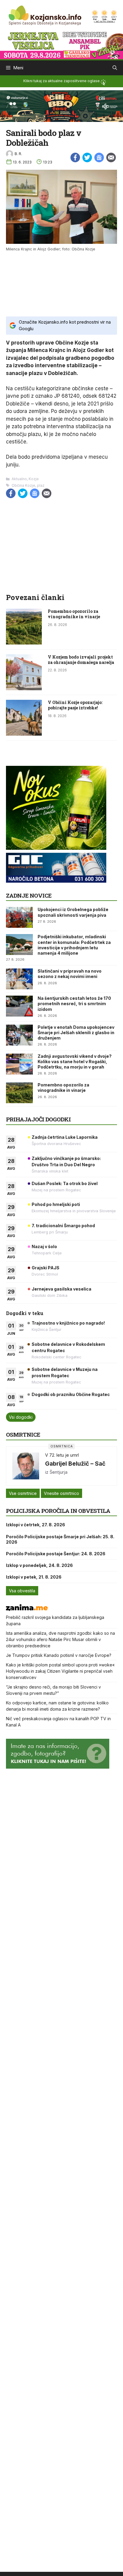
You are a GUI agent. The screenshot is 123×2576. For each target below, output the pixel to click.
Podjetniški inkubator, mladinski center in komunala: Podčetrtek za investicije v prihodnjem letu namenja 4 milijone (74, 945)
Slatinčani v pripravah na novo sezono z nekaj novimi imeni (70, 974)
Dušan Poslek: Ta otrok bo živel (65, 1183)
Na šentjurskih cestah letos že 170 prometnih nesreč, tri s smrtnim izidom (74, 1004)
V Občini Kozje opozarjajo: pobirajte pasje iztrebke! (75, 705)
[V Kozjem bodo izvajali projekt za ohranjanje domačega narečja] (24, 688)
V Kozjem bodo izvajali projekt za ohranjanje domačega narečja (81, 660)
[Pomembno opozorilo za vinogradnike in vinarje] (24, 643)
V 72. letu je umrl (62, 1455)
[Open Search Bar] (115, 68)
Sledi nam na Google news (99, 157)
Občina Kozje (23, 485)
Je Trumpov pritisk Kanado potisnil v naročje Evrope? (59, 1655)
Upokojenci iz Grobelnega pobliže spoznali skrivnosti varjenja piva (73, 912)
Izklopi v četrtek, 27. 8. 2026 (36, 1525)
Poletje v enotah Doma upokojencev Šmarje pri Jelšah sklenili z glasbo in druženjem (76, 1033)
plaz (41, 485)
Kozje (34, 479)
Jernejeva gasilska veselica (61, 1289)
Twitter (87, 157)
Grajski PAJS (46, 1268)
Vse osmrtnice (23, 1493)
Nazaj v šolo (44, 1246)
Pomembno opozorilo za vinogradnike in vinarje (74, 614)
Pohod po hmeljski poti (56, 1204)
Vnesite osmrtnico (61, 1493)
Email (111, 157)
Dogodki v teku (25, 1313)
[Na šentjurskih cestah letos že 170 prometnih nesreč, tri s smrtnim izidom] (19, 1006)
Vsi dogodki (21, 1417)
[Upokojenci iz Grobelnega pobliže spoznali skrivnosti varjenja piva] (19, 917)
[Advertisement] (61, 283)
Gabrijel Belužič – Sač (75, 1464)
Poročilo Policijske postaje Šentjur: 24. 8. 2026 (56, 1554)
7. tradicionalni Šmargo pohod (63, 1226)
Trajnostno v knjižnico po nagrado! (68, 1323)
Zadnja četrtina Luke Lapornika (65, 1137)
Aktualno (19, 479)
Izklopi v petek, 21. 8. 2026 (34, 1577)
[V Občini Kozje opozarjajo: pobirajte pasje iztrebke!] (24, 734)
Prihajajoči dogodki (38, 1119)
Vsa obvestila (22, 1591)
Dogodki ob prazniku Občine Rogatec (71, 1394)
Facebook (75, 157)
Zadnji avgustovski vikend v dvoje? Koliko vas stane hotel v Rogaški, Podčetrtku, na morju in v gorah (75, 1062)
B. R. (18, 154)
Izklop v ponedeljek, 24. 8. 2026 (39, 1565)
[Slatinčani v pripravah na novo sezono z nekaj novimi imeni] (19, 979)
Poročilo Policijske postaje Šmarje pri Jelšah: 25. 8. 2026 (60, 1539)
